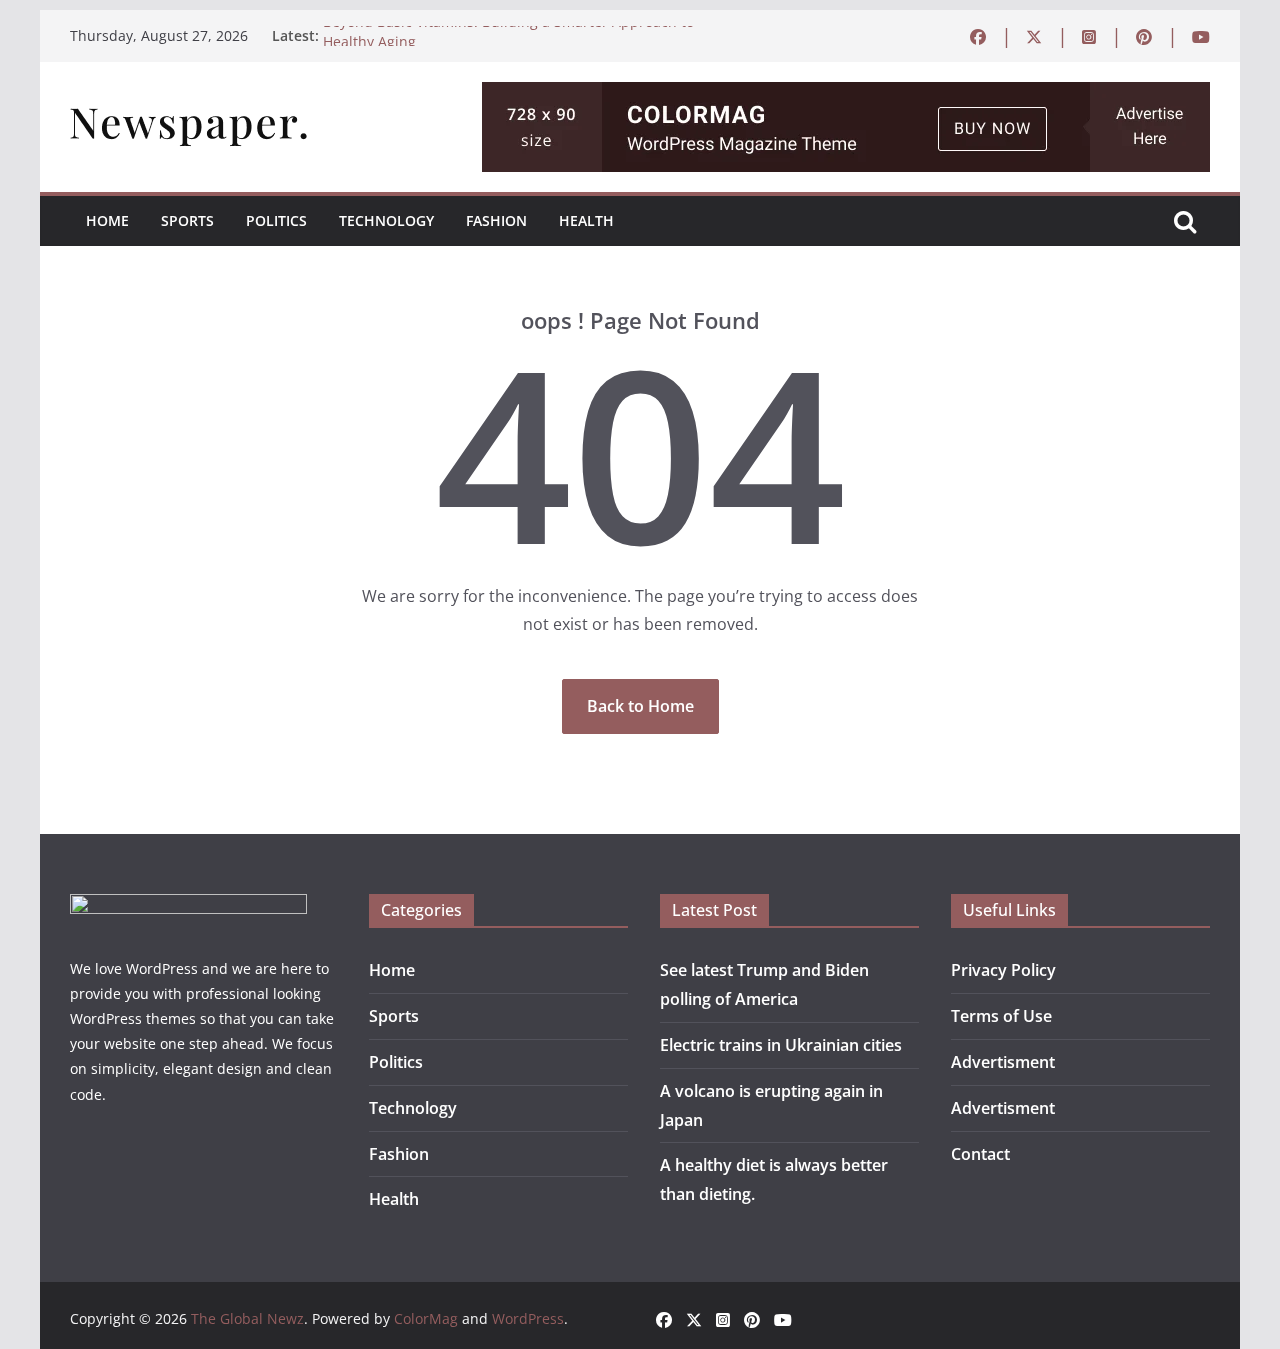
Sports (187, 220)
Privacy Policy (1003, 970)
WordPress (528, 1318)
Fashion (496, 220)
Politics (276, 220)
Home (107, 220)
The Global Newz (247, 1318)
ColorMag (426, 1318)
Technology (386, 220)
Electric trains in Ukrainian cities (781, 1045)
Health (586, 220)
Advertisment (1003, 1062)
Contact (980, 1154)
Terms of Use (1001, 1016)
